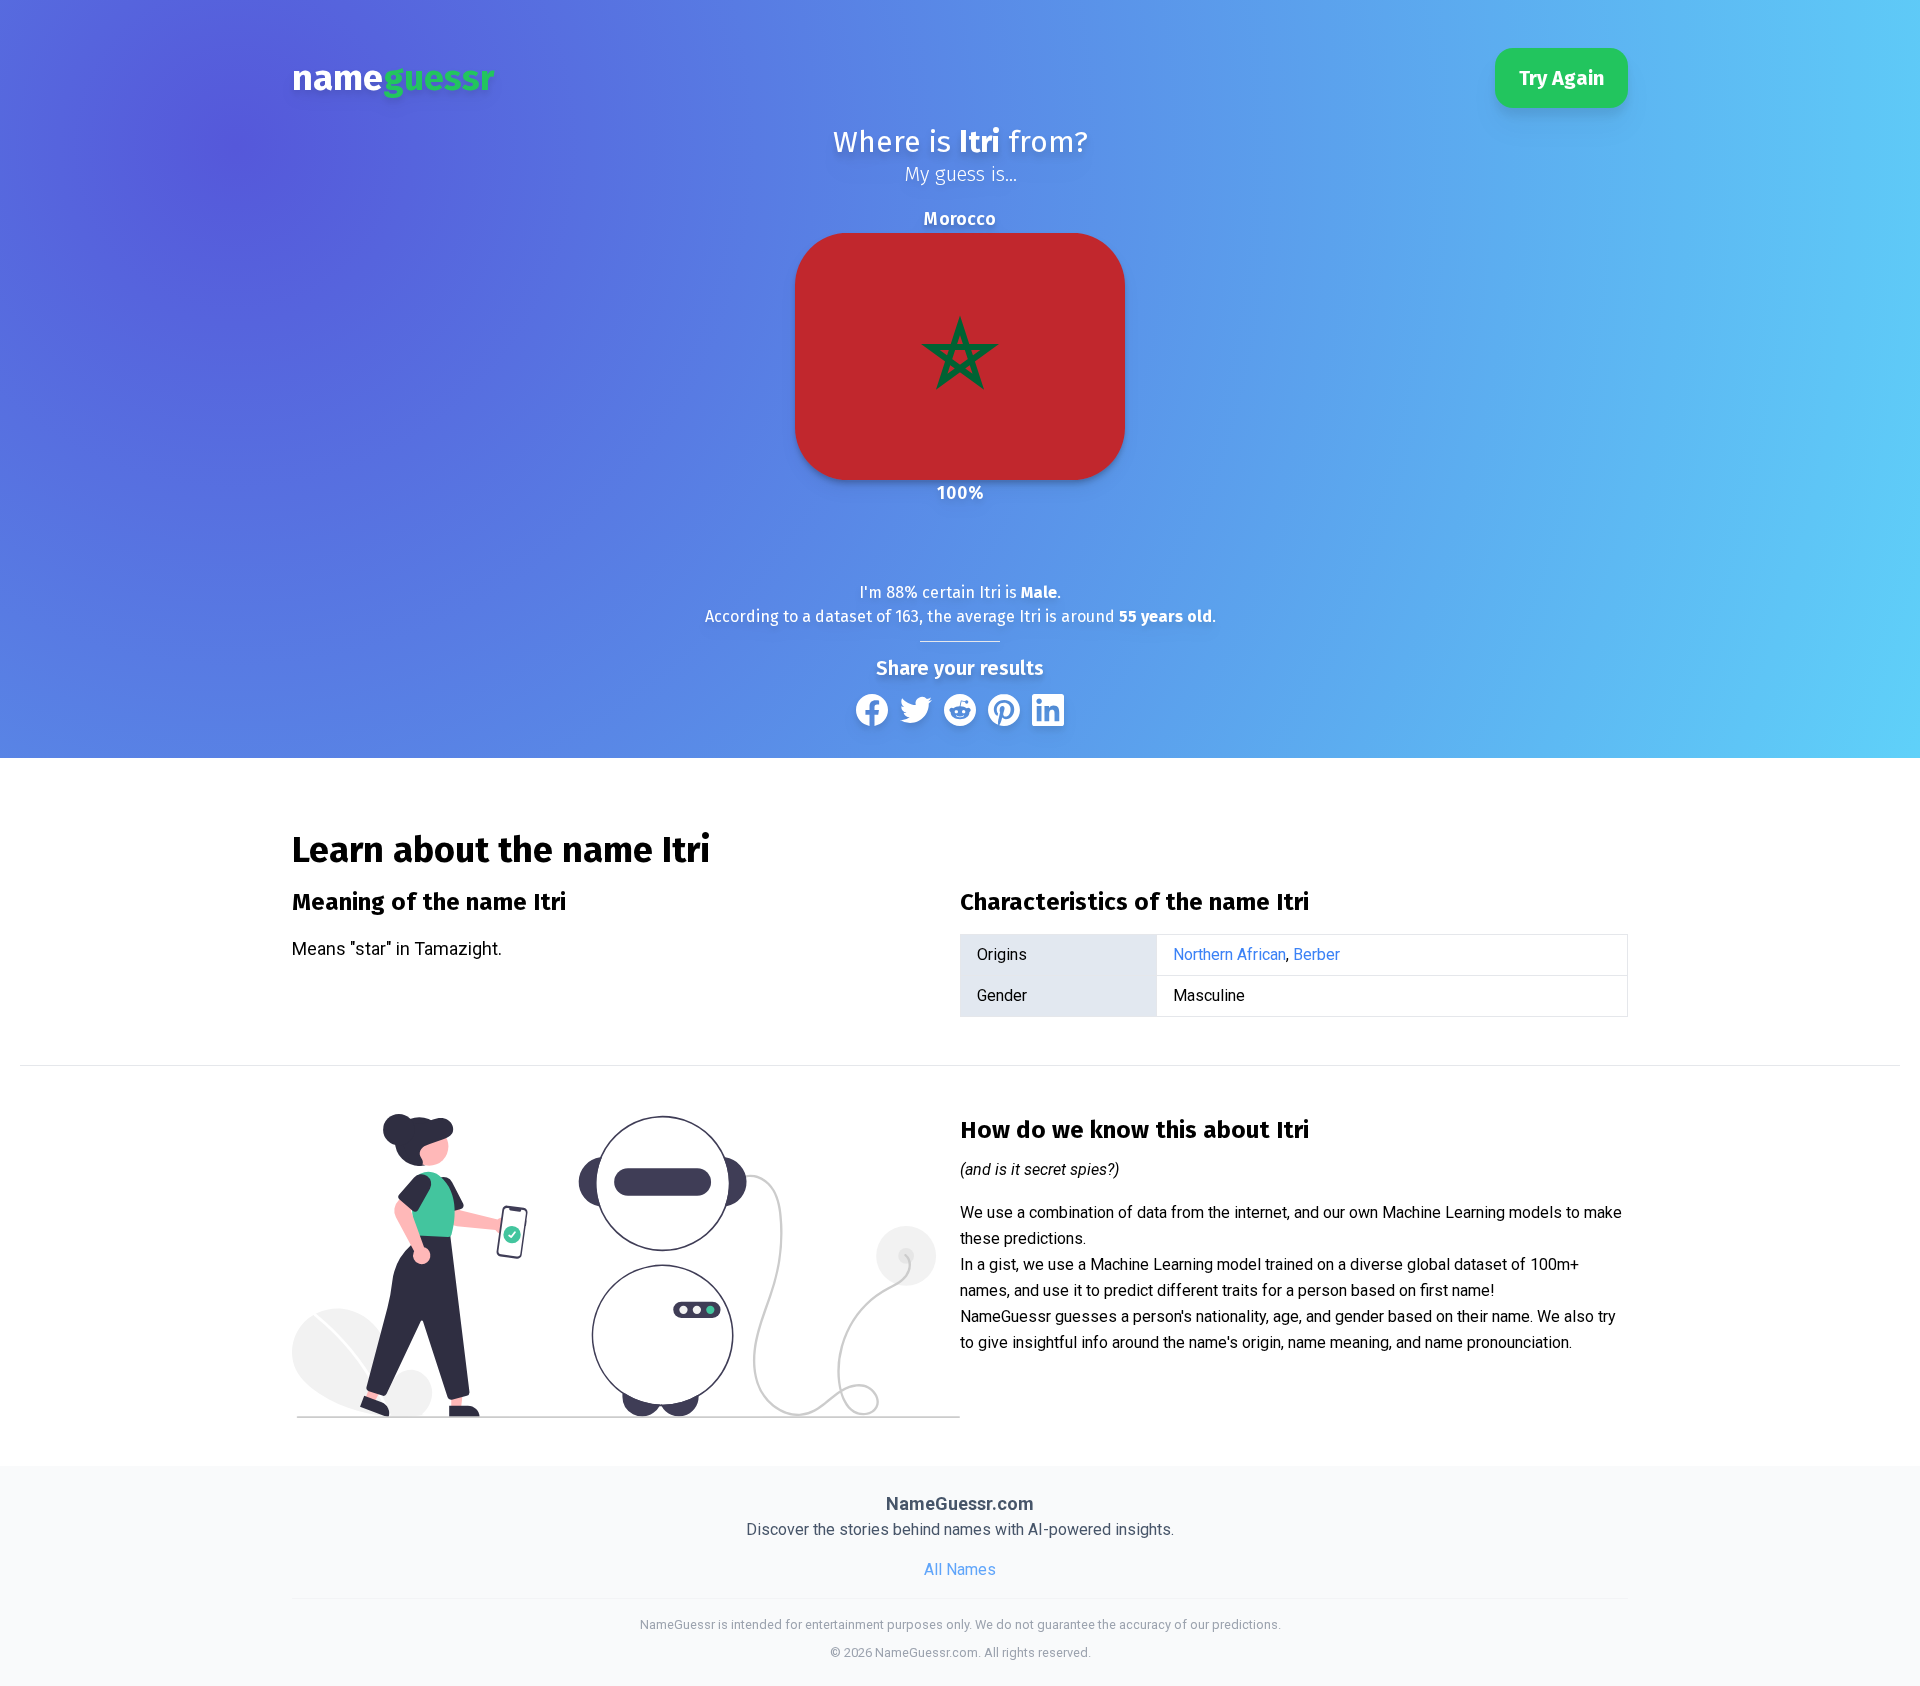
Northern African (1229, 954)
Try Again (1561, 78)
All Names (960, 1569)
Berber (1316, 954)
